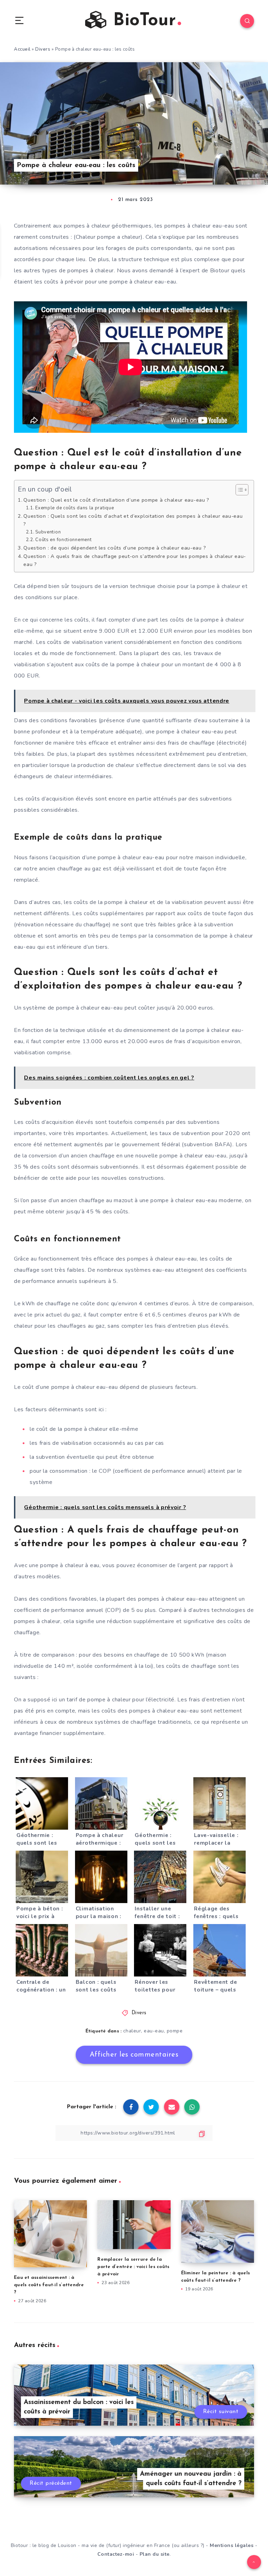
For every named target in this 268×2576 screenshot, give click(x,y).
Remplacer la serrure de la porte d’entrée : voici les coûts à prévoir (133, 2267)
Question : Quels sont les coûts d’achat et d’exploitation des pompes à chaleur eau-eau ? (133, 520)
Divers (43, 49)
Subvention (48, 532)
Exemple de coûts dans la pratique (75, 508)
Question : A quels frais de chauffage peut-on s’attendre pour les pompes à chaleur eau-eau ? (135, 560)
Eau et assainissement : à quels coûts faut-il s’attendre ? (49, 2285)
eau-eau (154, 2031)
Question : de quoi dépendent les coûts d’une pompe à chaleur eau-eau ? (115, 548)
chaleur (132, 2031)
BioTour (142, 21)
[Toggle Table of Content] (239, 490)
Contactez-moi (116, 2554)
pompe (175, 2031)
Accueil (22, 49)
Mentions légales (232, 2545)
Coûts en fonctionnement (63, 540)
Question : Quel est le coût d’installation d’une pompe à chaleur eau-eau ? (116, 500)
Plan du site (155, 2554)
